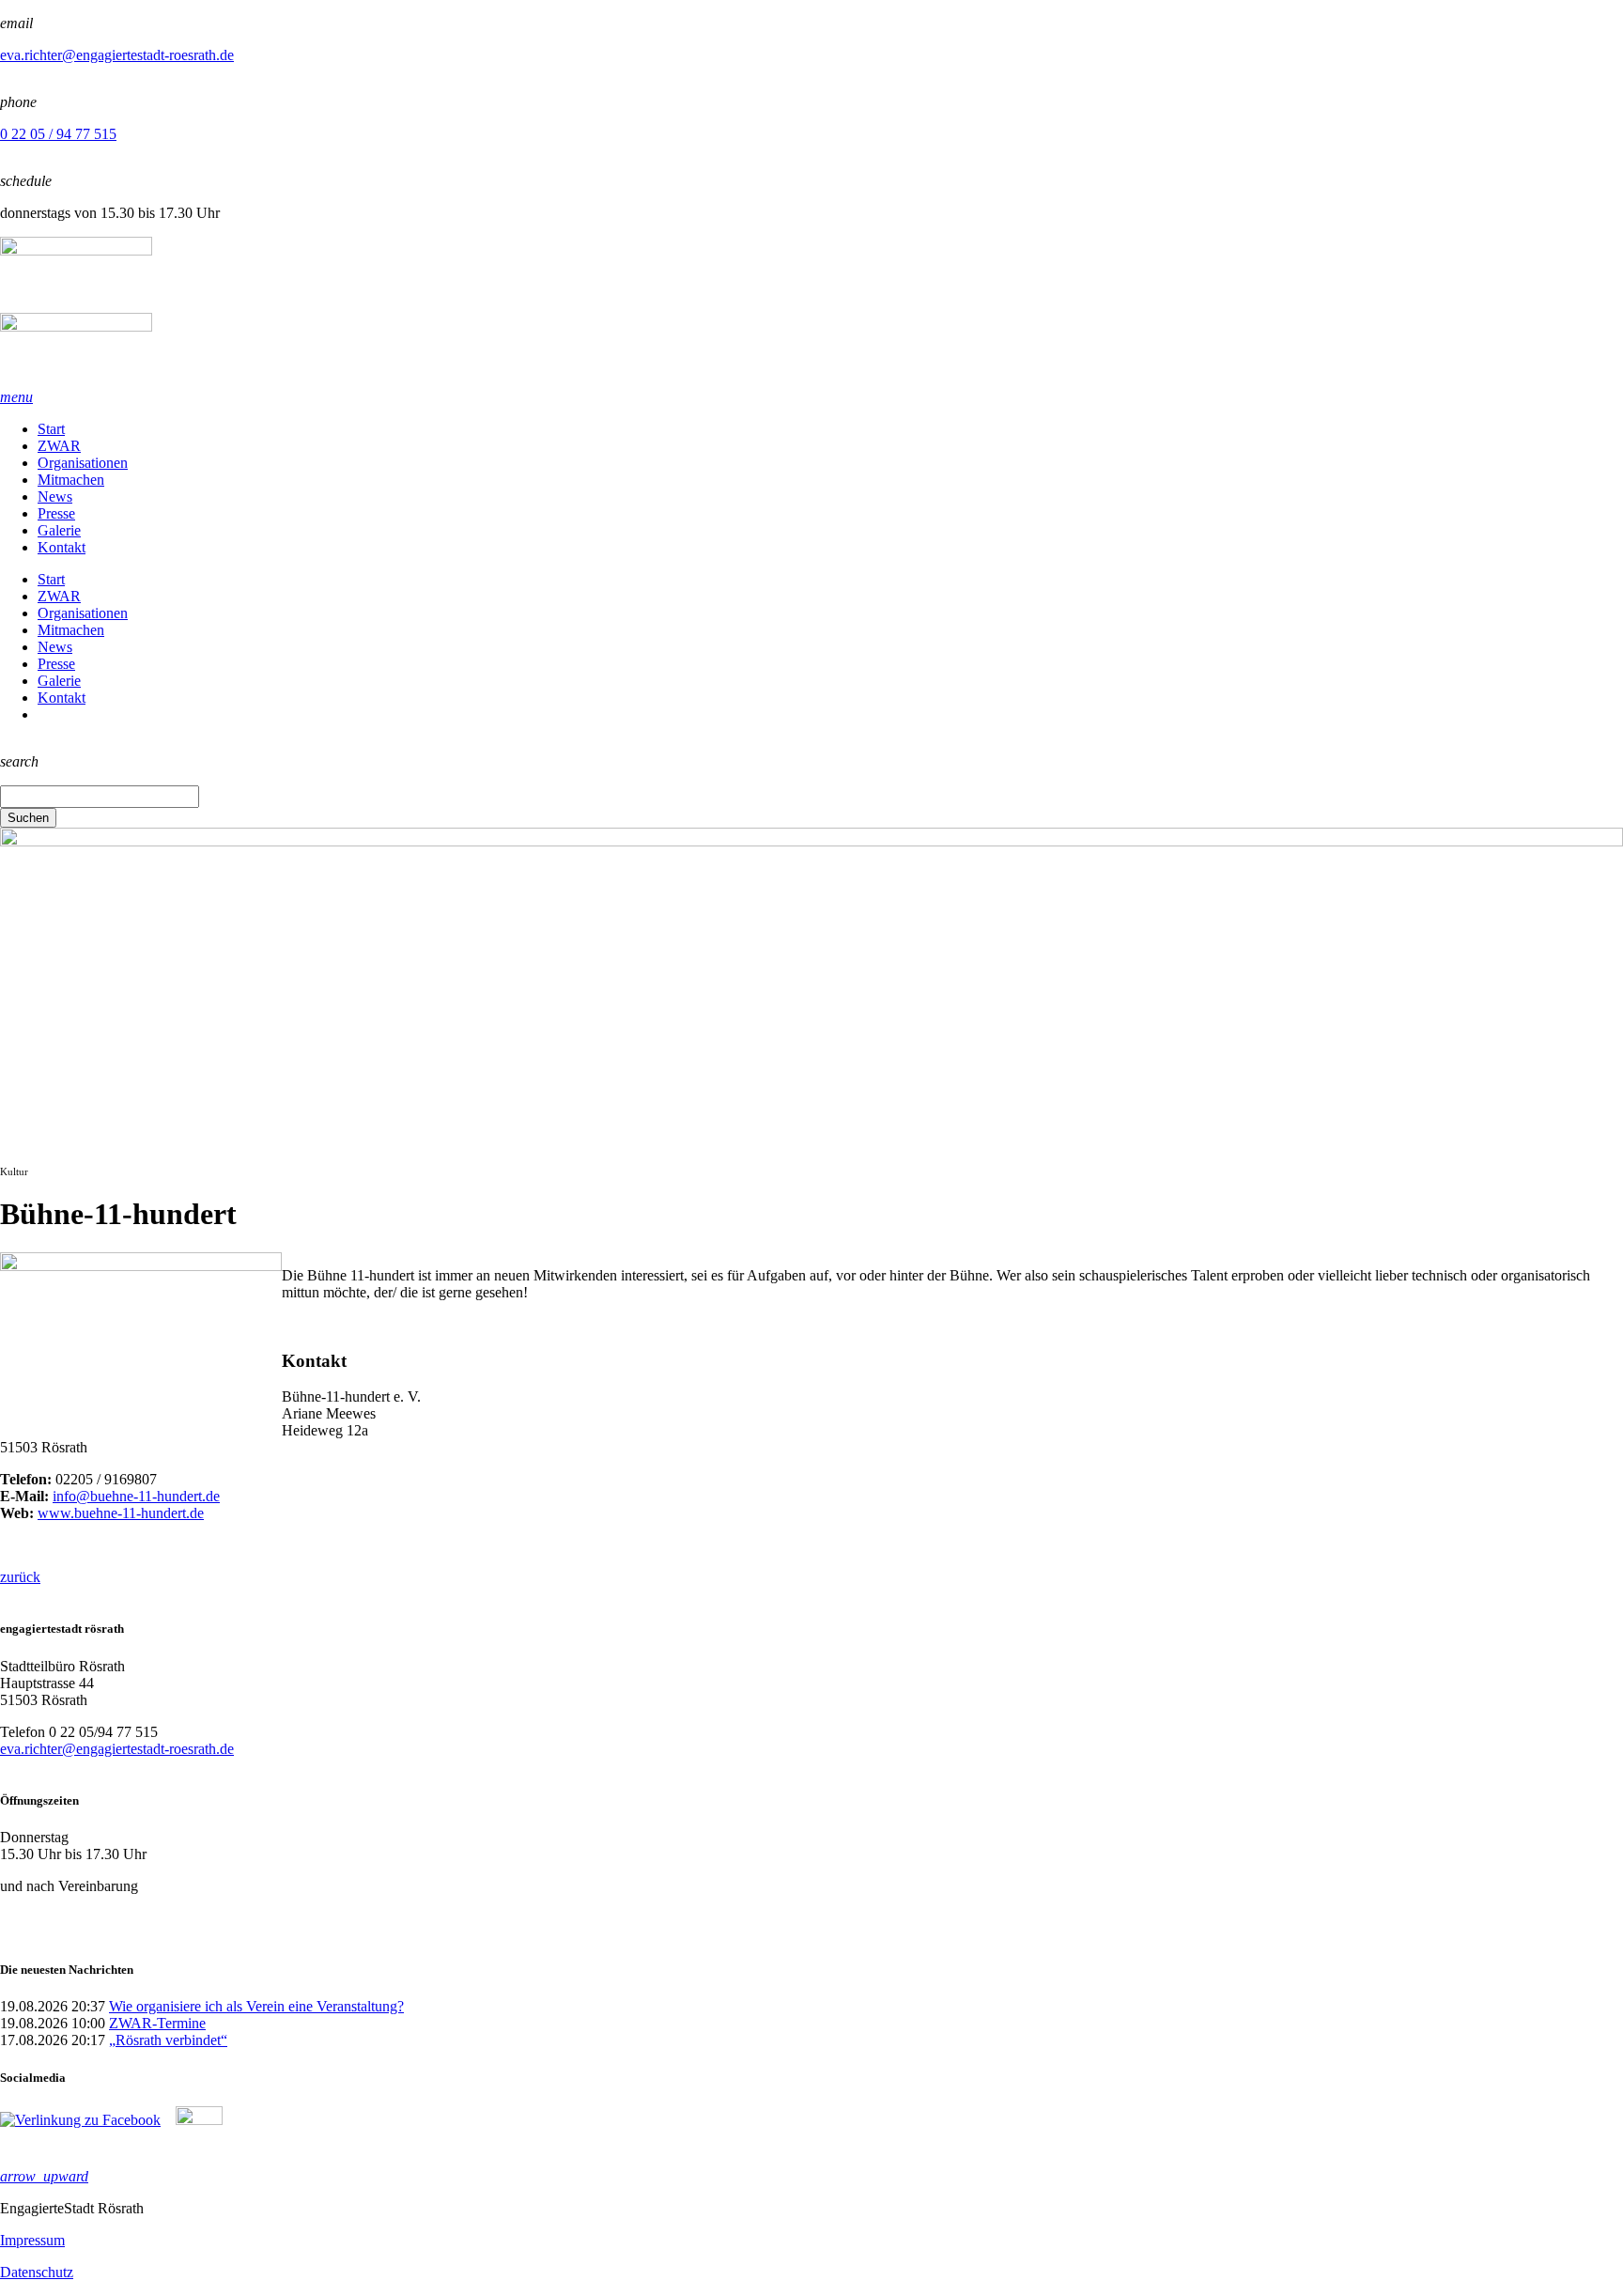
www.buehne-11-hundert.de (121, 1513)
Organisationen (83, 463)
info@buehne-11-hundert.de (136, 1496)
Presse (56, 513)
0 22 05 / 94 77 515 (58, 134)
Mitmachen (71, 480)
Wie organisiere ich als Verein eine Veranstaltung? (256, 2006)
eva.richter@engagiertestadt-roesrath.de (117, 55)
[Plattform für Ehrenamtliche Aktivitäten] (811, 313)
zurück (20, 1577)
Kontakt (62, 547)
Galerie (59, 530)
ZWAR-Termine (157, 2023)
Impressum (32, 2240)
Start (51, 429)
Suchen (28, 818)
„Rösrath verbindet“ (168, 2040)
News (55, 496)
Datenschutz (37, 2272)
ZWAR (59, 446)
